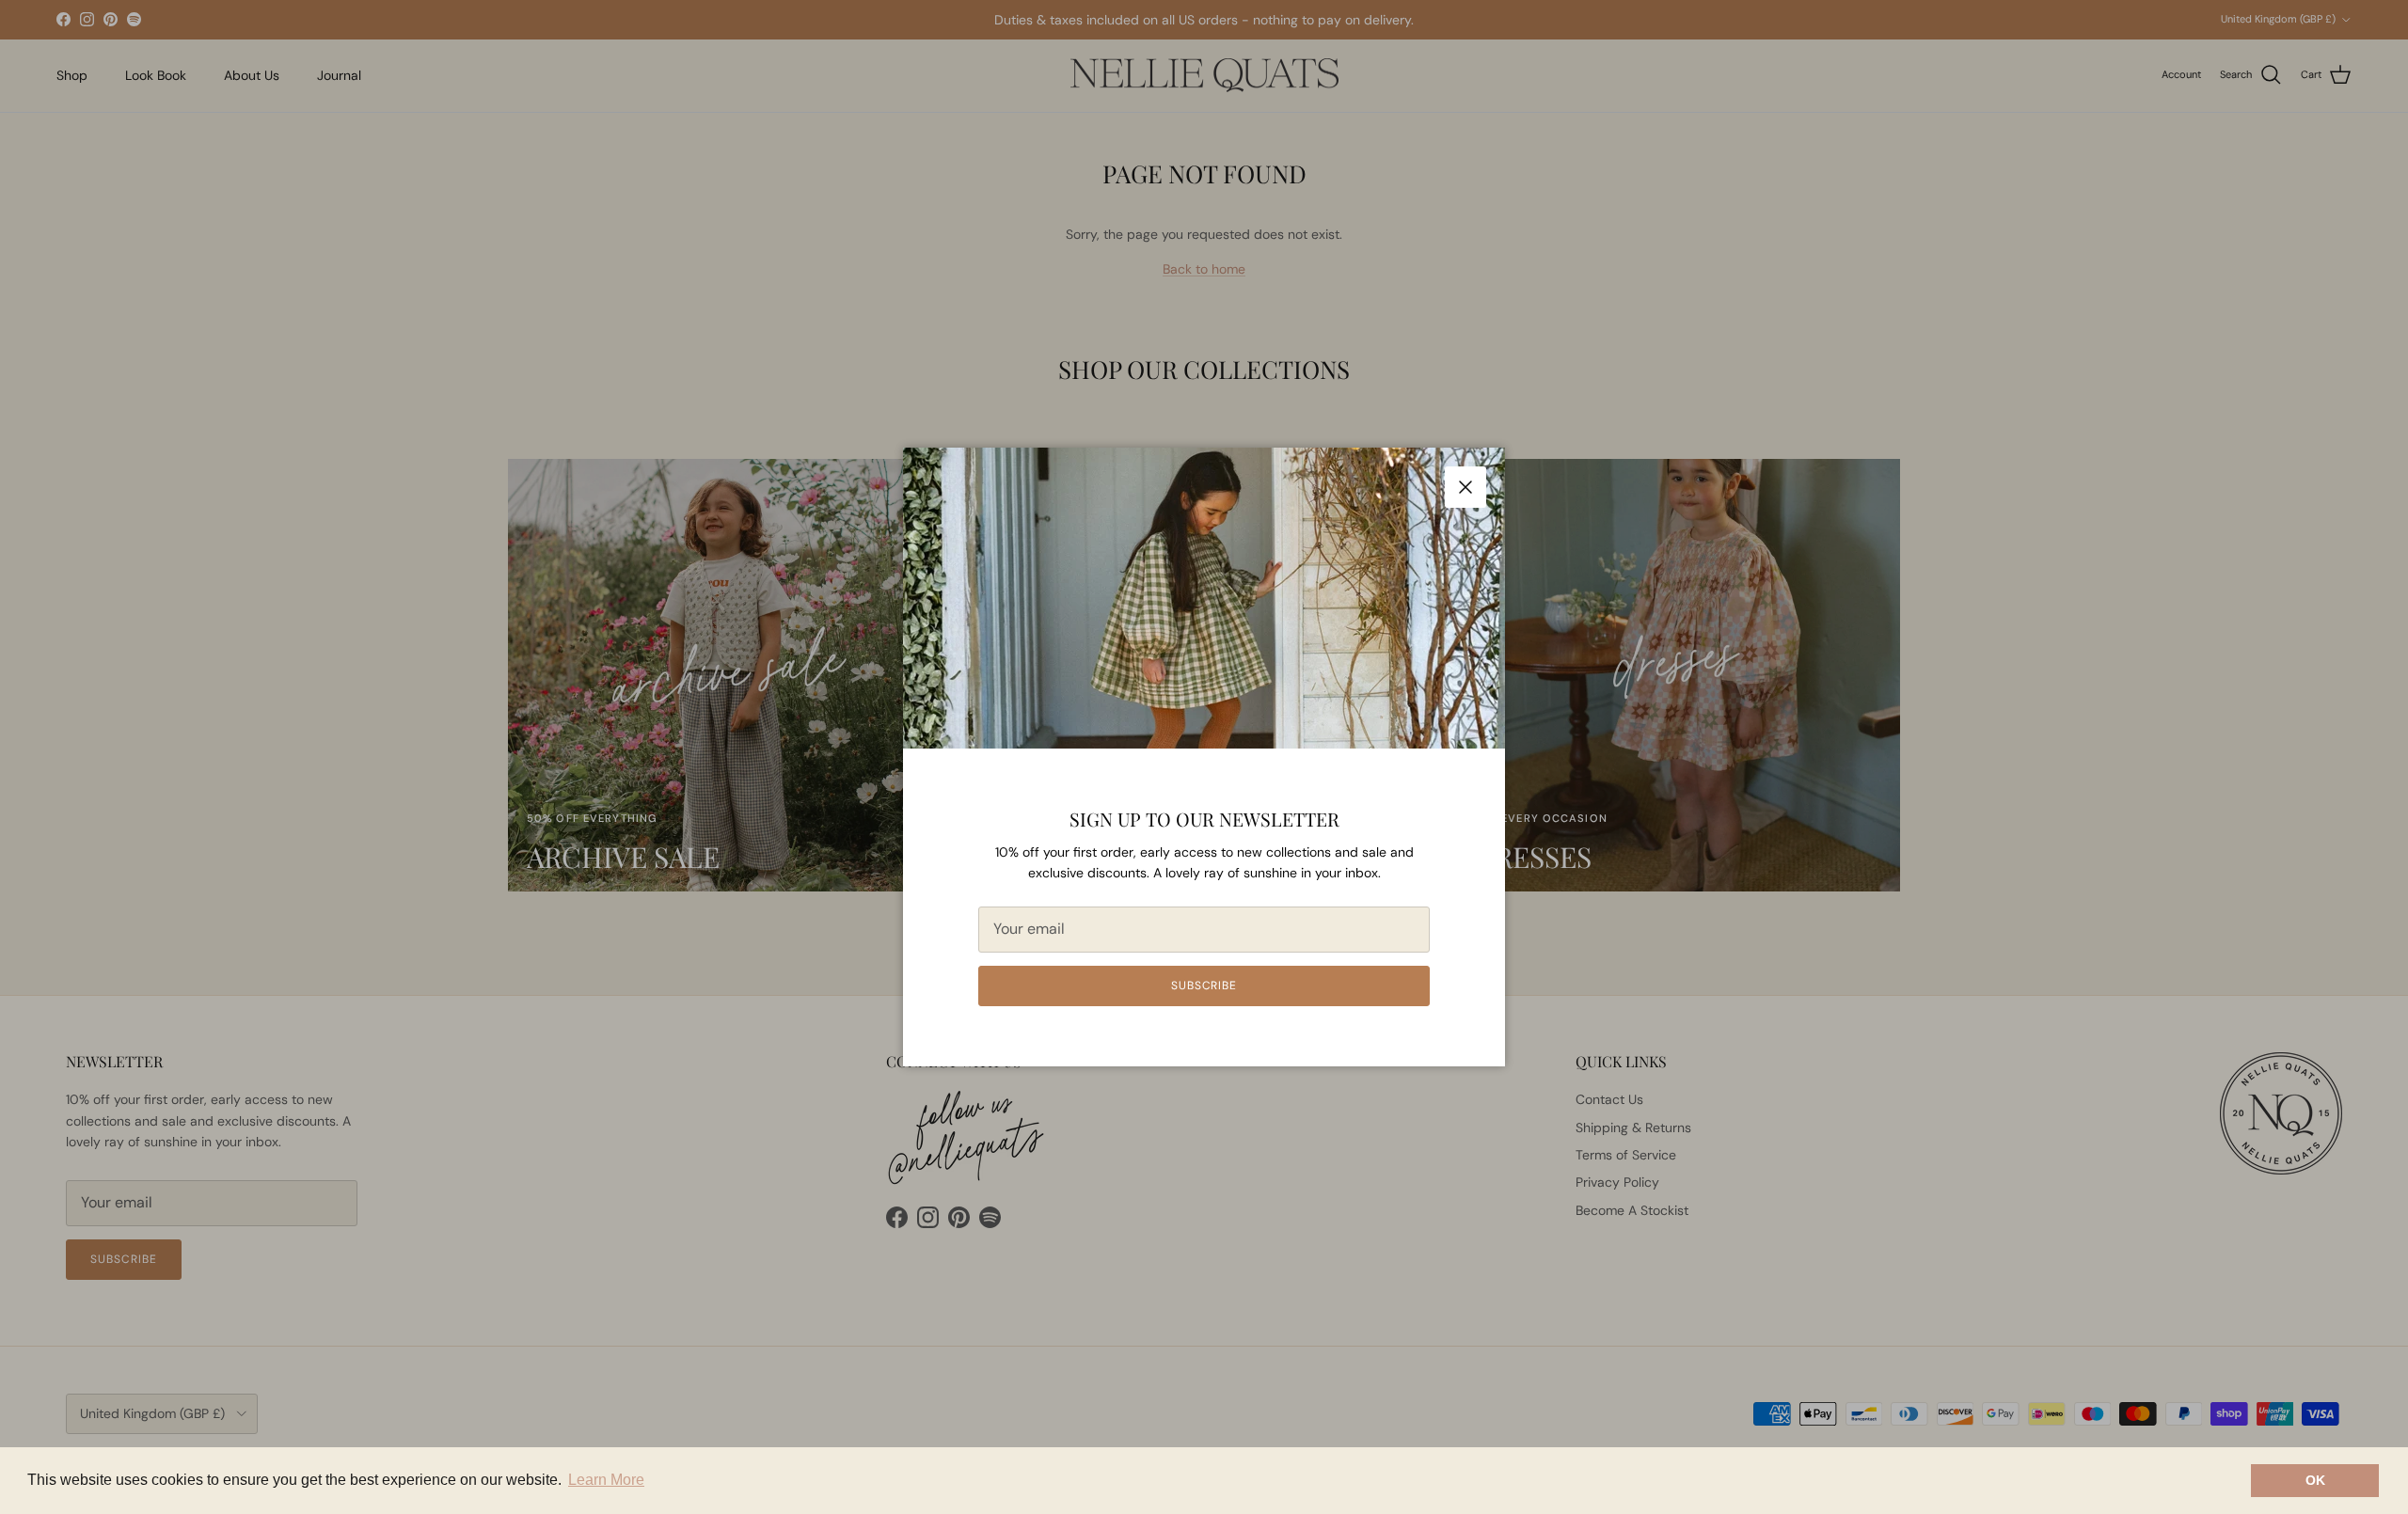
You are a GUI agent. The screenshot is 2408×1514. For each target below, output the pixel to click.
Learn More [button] (606, 1480)
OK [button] (2315, 1480)
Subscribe (1204, 986)
